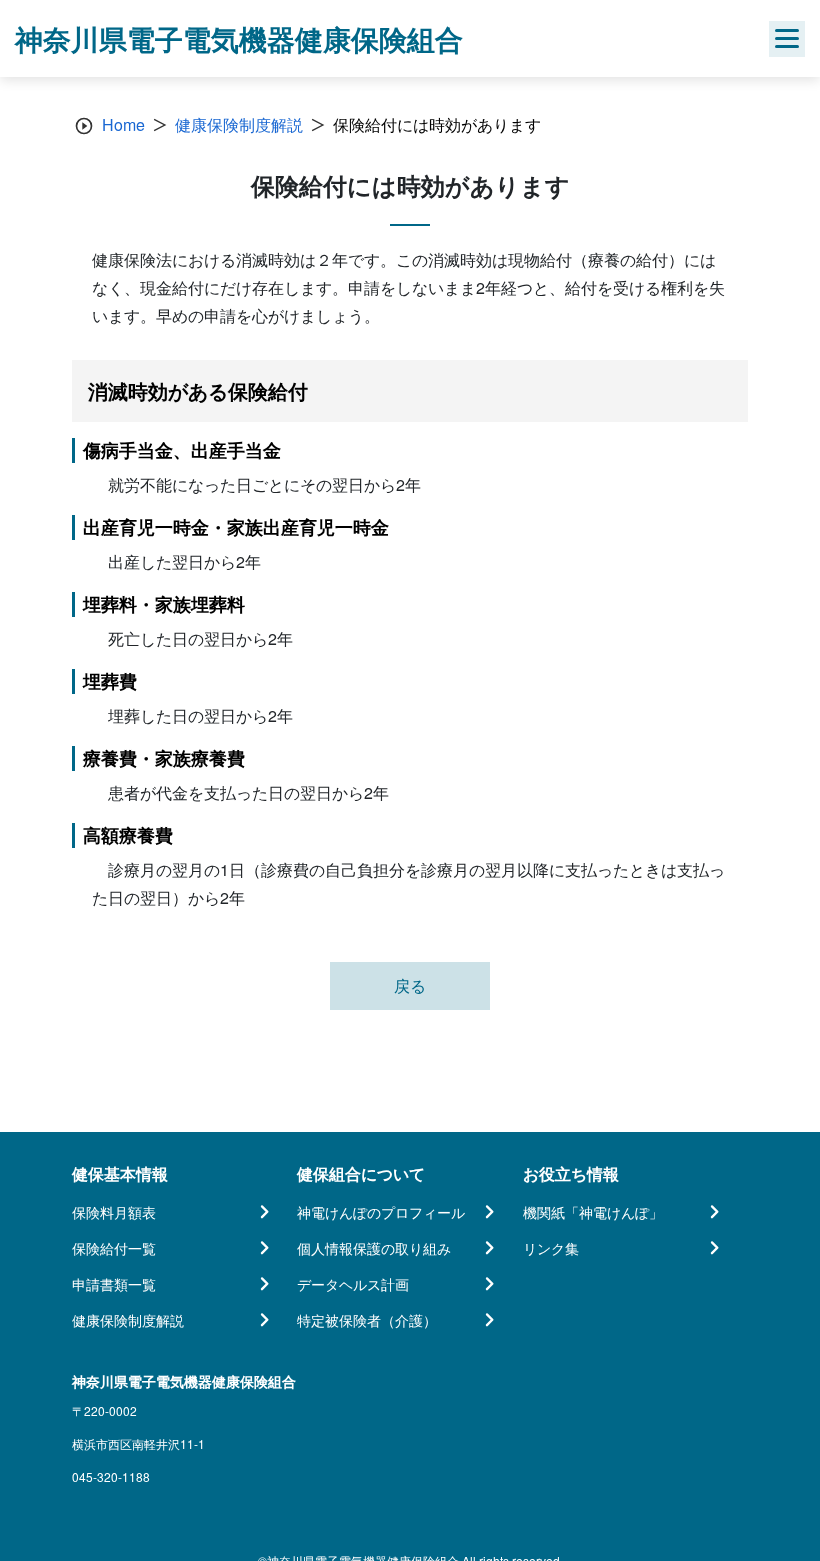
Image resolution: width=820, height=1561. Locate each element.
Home (123, 124)
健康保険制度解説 (239, 124)
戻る (410, 985)
